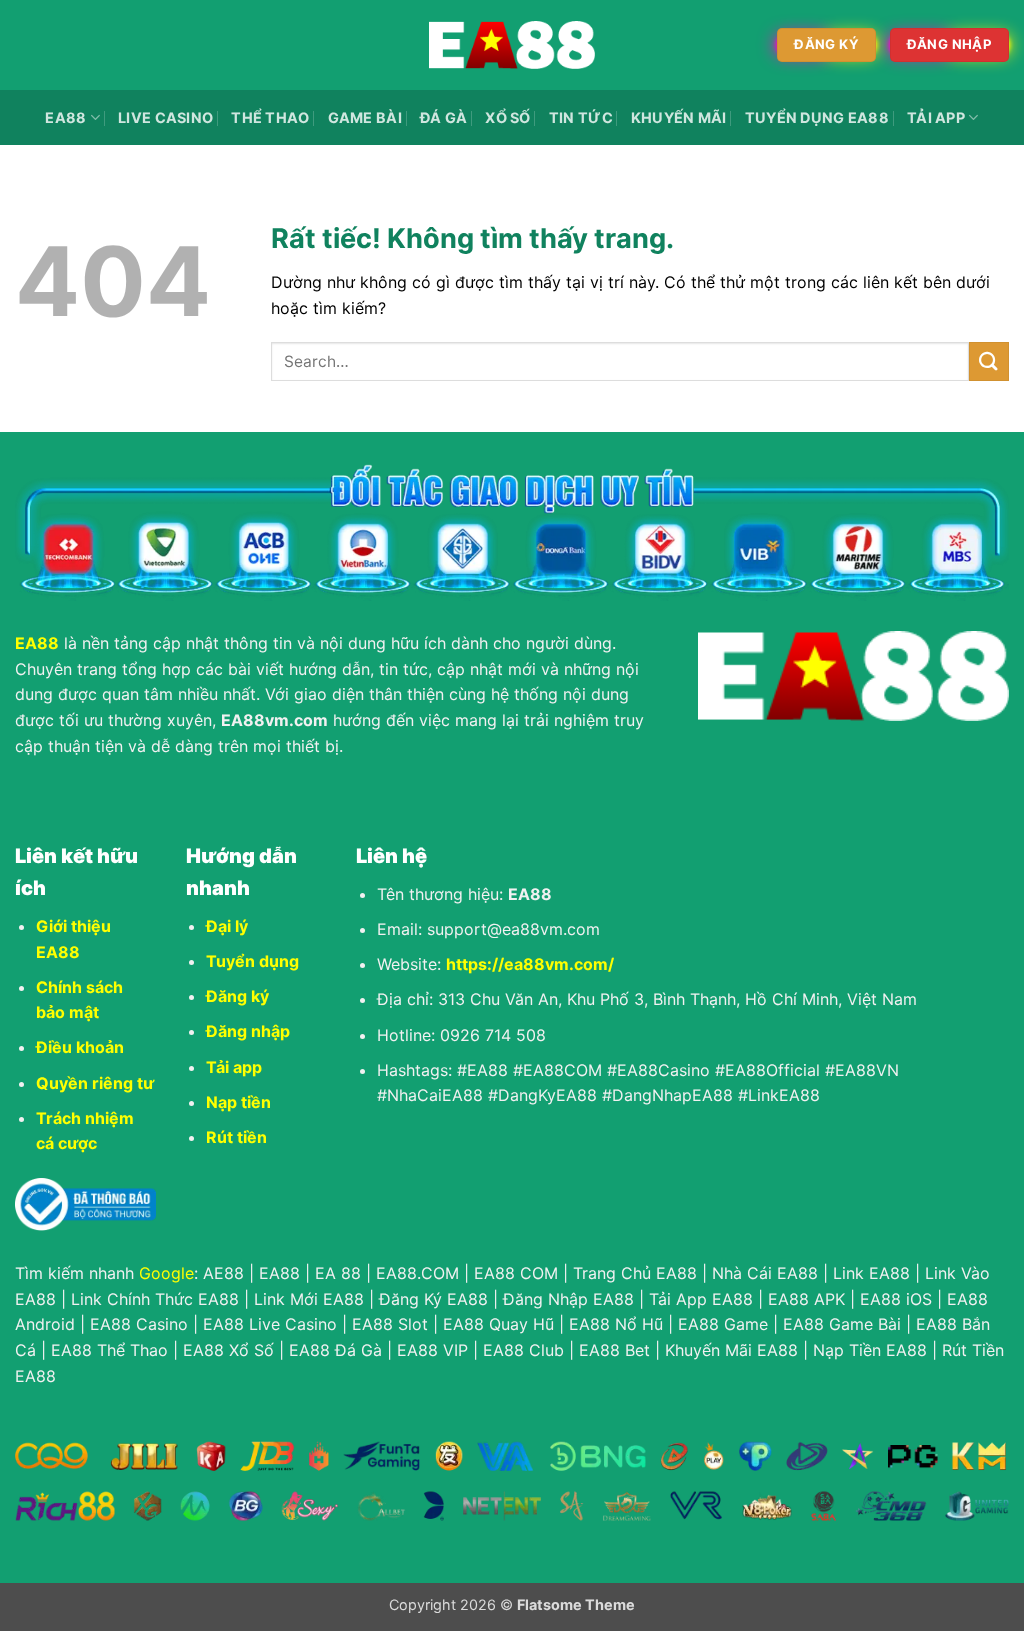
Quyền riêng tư (95, 1083)
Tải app (234, 1067)
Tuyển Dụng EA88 (817, 117)
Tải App (936, 117)
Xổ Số (507, 117)
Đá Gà (443, 117)
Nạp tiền (238, 1102)
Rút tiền (236, 1137)
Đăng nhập (248, 1031)
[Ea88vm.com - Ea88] (512, 45)
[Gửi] (989, 361)
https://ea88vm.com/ (530, 964)
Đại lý (227, 926)
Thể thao (270, 117)
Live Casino (165, 117)
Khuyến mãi (679, 117)
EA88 (65, 117)
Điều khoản (80, 1047)
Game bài (365, 117)
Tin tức (581, 117)
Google (166, 1273)
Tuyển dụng (252, 961)
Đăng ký (237, 996)
